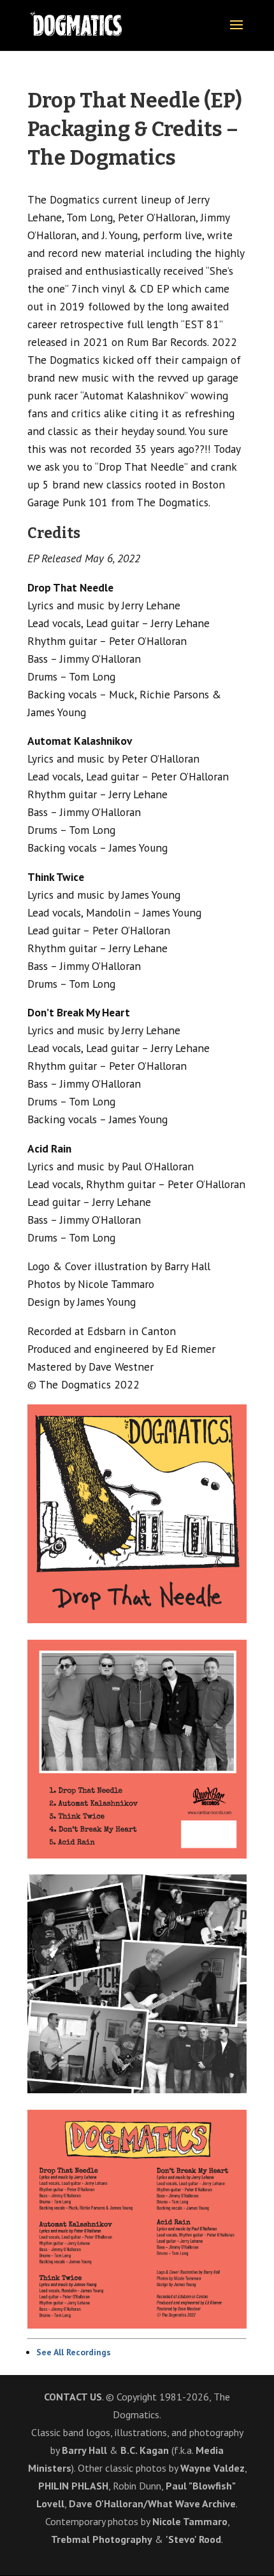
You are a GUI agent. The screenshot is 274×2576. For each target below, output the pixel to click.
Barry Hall (84, 2450)
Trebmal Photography (102, 2539)
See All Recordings (74, 2352)
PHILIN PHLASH (73, 2486)
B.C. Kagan (145, 2450)
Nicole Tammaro (190, 2521)
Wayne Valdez (213, 2468)
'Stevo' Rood (193, 2539)
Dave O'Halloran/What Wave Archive (152, 2503)
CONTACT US (73, 2397)
